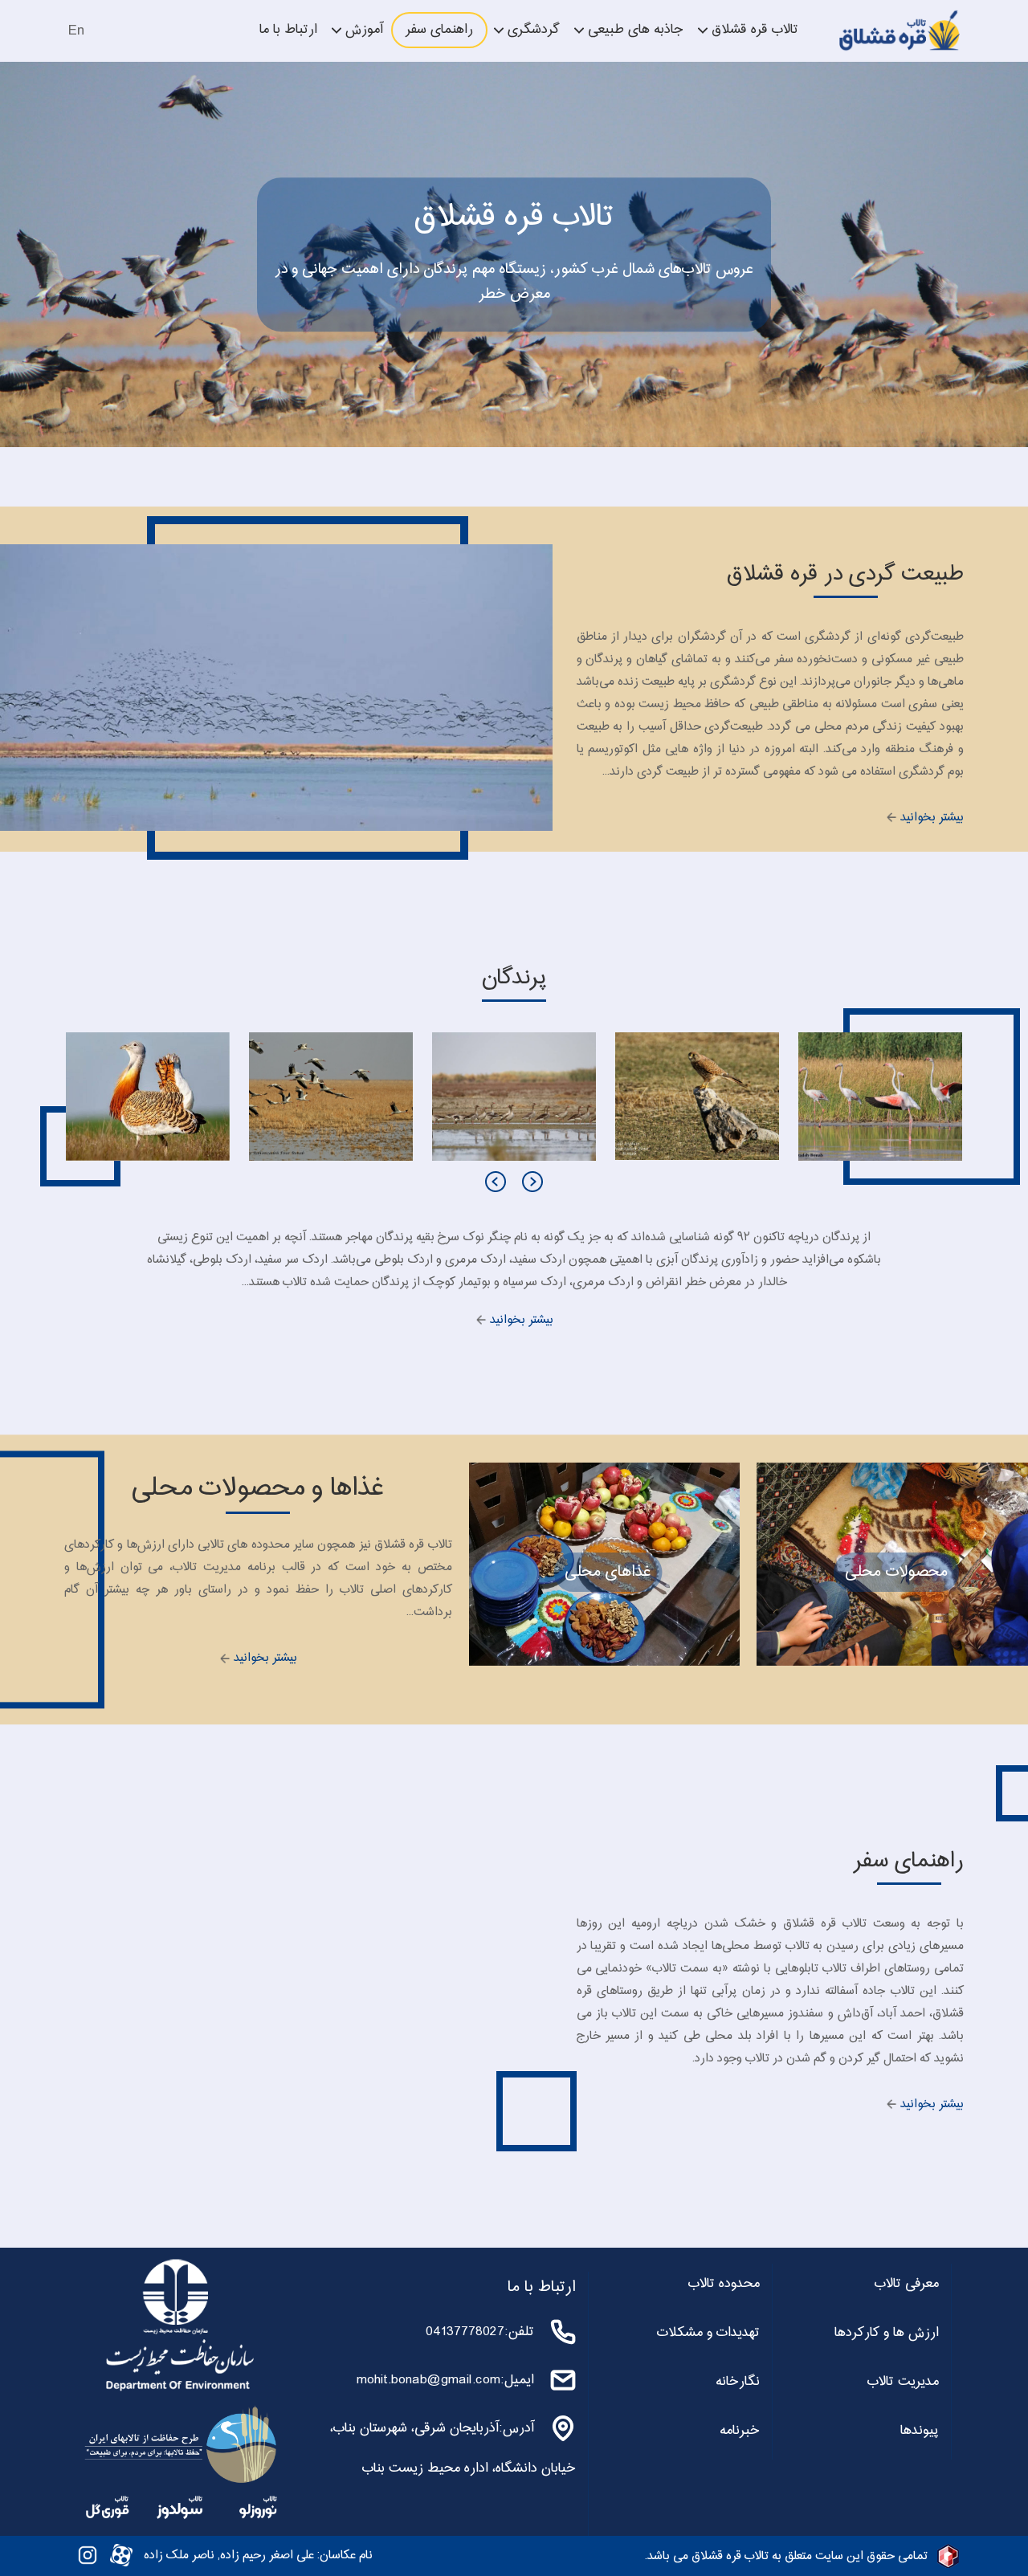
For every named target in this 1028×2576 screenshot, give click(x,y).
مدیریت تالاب (903, 2382)
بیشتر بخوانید (930, 818)
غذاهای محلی (608, 1572)
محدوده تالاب (724, 2284)
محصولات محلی (896, 1572)
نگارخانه (738, 2382)
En (76, 31)
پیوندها (920, 2431)
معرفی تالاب (907, 2284)
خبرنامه (740, 2431)
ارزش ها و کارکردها (887, 2333)
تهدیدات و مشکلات (708, 2333)
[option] (880, 1097)
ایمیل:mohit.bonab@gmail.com (445, 2380)
